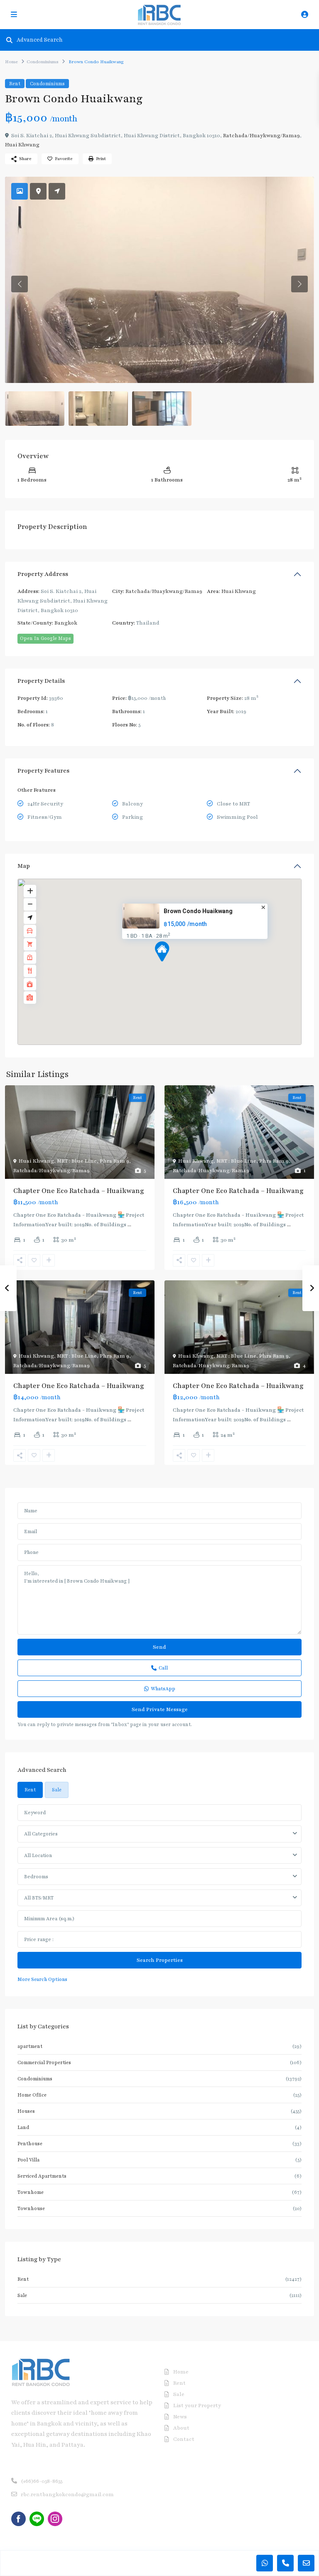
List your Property (197, 2406)
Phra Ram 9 (114, 1161)
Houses (26, 2111)
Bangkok (66, 623)
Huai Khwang (22, 145)
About (181, 2428)
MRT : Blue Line (77, 1161)
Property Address (43, 574)
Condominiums (43, 62)
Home (11, 62)
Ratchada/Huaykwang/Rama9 (261, 136)
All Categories (41, 1834)
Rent (15, 84)
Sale (22, 2295)
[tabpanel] (159, 1894)
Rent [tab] (30, 1790)
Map (24, 866)
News (180, 2417)
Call (163, 1668)
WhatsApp (163, 1689)
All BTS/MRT (39, 1898)
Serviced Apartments (42, 2176)
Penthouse (30, 2144)
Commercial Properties (44, 2062)
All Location (38, 1855)
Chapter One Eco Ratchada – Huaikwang (79, 1191)
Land (23, 2127)
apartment (30, 2046)
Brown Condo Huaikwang (198, 911)
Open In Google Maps (45, 638)
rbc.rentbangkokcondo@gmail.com (67, 2494)
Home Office (32, 2095)
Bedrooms (36, 1877)
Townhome (31, 2192)
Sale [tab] (57, 1790)
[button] (177, 966)
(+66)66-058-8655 (42, 2481)
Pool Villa (28, 2160)
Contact (184, 2439)
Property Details (41, 681)
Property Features (43, 771)
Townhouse (31, 2208)
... (129, 1225)
